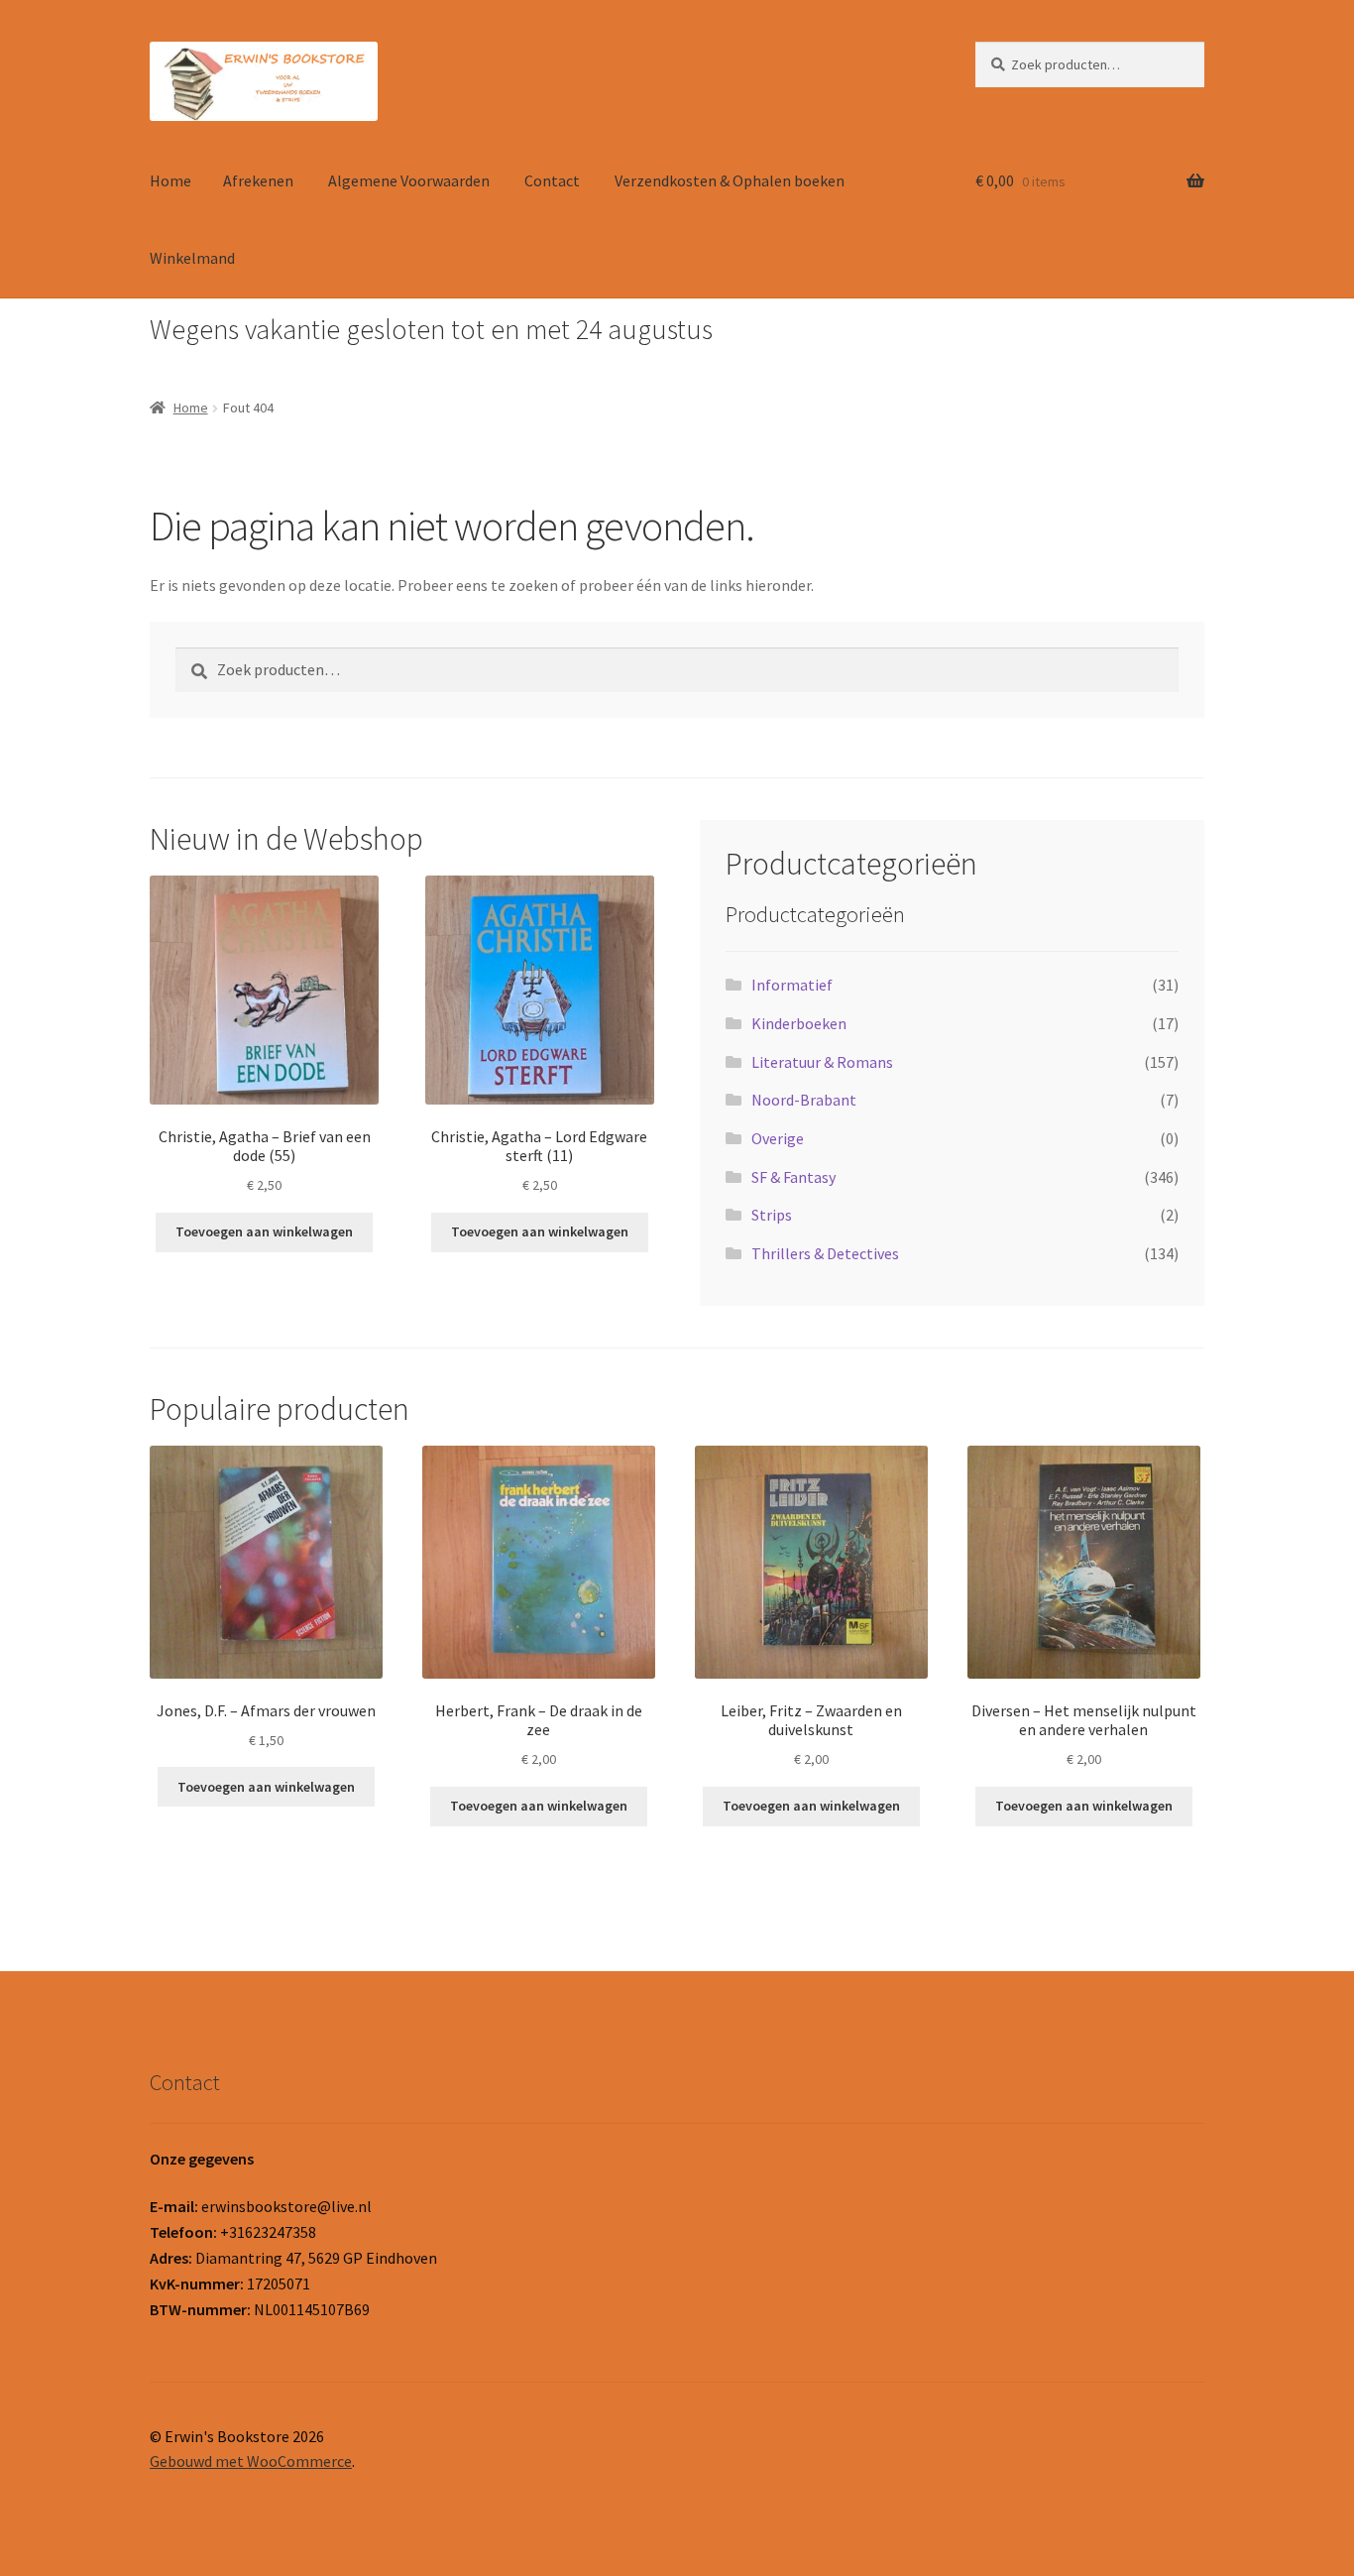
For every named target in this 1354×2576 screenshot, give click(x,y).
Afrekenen (258, 180)
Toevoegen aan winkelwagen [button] (264, 1231)
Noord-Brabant (804, 1100)
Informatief (792, 985)
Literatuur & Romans (822, 1062)
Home (170, 180)
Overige (778, 1138)
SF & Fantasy (793, 1177)
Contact (552, 180)
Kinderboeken (799, 1023)
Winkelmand (192, 258)
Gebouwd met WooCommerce (251, 2461)
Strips (772, 1215)
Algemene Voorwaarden (409, 180)
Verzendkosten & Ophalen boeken (730, 180)
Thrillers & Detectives (825, 1253)
